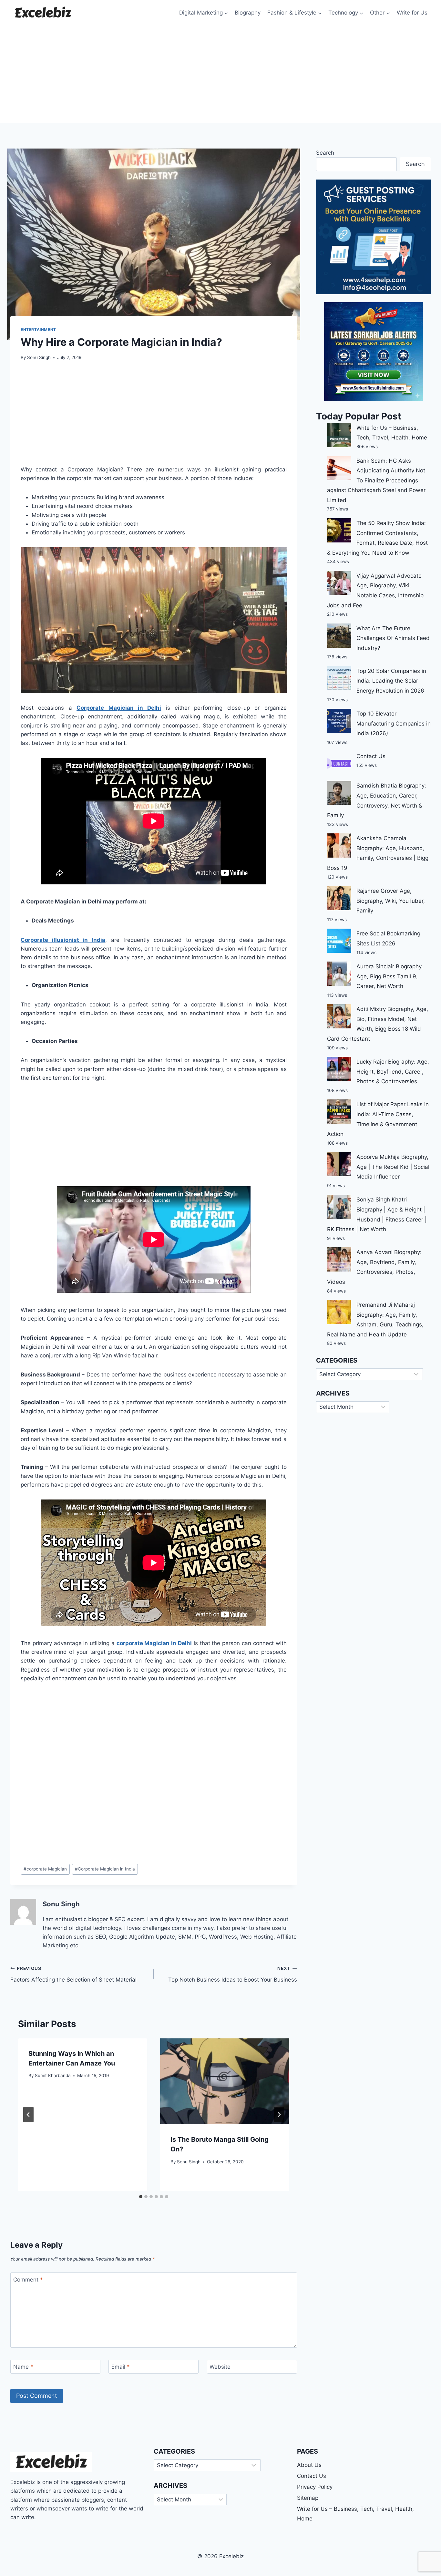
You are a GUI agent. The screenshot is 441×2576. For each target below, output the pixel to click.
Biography (248, 13)
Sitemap (308, 2498)
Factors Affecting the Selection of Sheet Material (73, 1974)
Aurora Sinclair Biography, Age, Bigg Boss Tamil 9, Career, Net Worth (390, 976)
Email (121, 2367)
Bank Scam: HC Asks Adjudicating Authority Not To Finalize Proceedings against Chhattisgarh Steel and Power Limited (376, 480)
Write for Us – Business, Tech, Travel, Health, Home (355, 2514)
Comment (28, 2280)
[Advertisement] (221, 74)
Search (325, 153)
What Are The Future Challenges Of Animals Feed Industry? (393, 638)
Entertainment (38, 330)
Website (220, 2367)
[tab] (141, 2197)
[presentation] (225, 2081)
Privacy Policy (315, 2487)
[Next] (279, 2115)
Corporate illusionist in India (63, 940)
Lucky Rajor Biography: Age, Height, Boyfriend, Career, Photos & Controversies (393, 1072)
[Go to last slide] (28, 2115)
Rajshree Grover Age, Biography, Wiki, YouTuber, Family (391, 901)
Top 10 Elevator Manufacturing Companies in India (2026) (394, 723)
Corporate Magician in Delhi (119, 708)
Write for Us (412, 13)
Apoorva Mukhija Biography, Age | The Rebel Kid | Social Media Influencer (393, 1167)
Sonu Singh (39, 357)
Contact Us (371, 756)
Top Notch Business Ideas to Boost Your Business (233, 1974)
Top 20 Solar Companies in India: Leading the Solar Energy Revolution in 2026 (391, 681)
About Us (309, 2465)
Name (23, 2367)
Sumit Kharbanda (53, 2076)
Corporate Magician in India (105, 1869)
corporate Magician (45, 1869)
